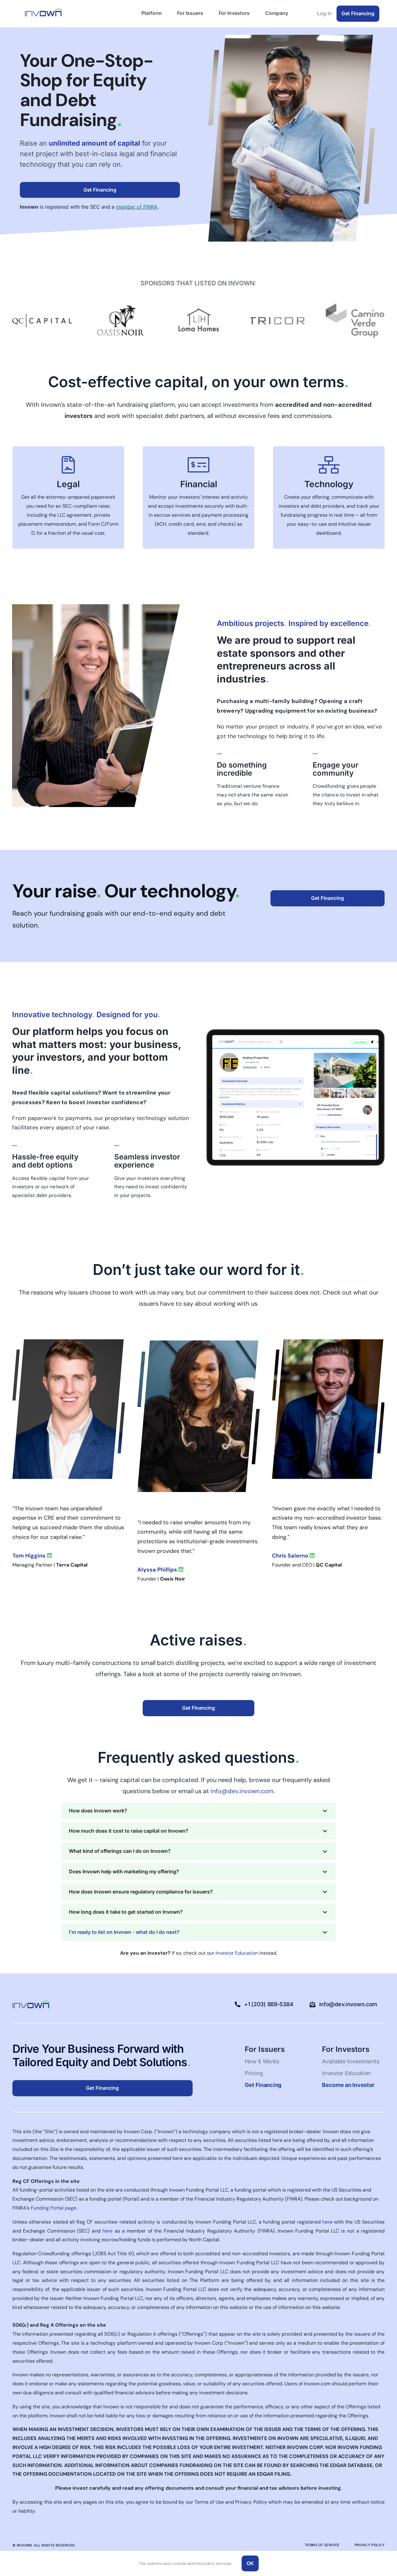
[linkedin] (81, 2004)
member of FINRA (137, 207)
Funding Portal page (54, 2208)
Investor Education (237, 1953)
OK (250, 2563)
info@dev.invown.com (242, 1791)
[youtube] (101, 2004)
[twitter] (91, 2004)
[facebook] (71, 2004)
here (327, 2222)
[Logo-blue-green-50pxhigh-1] (43, 11)
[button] (198, 1811)
